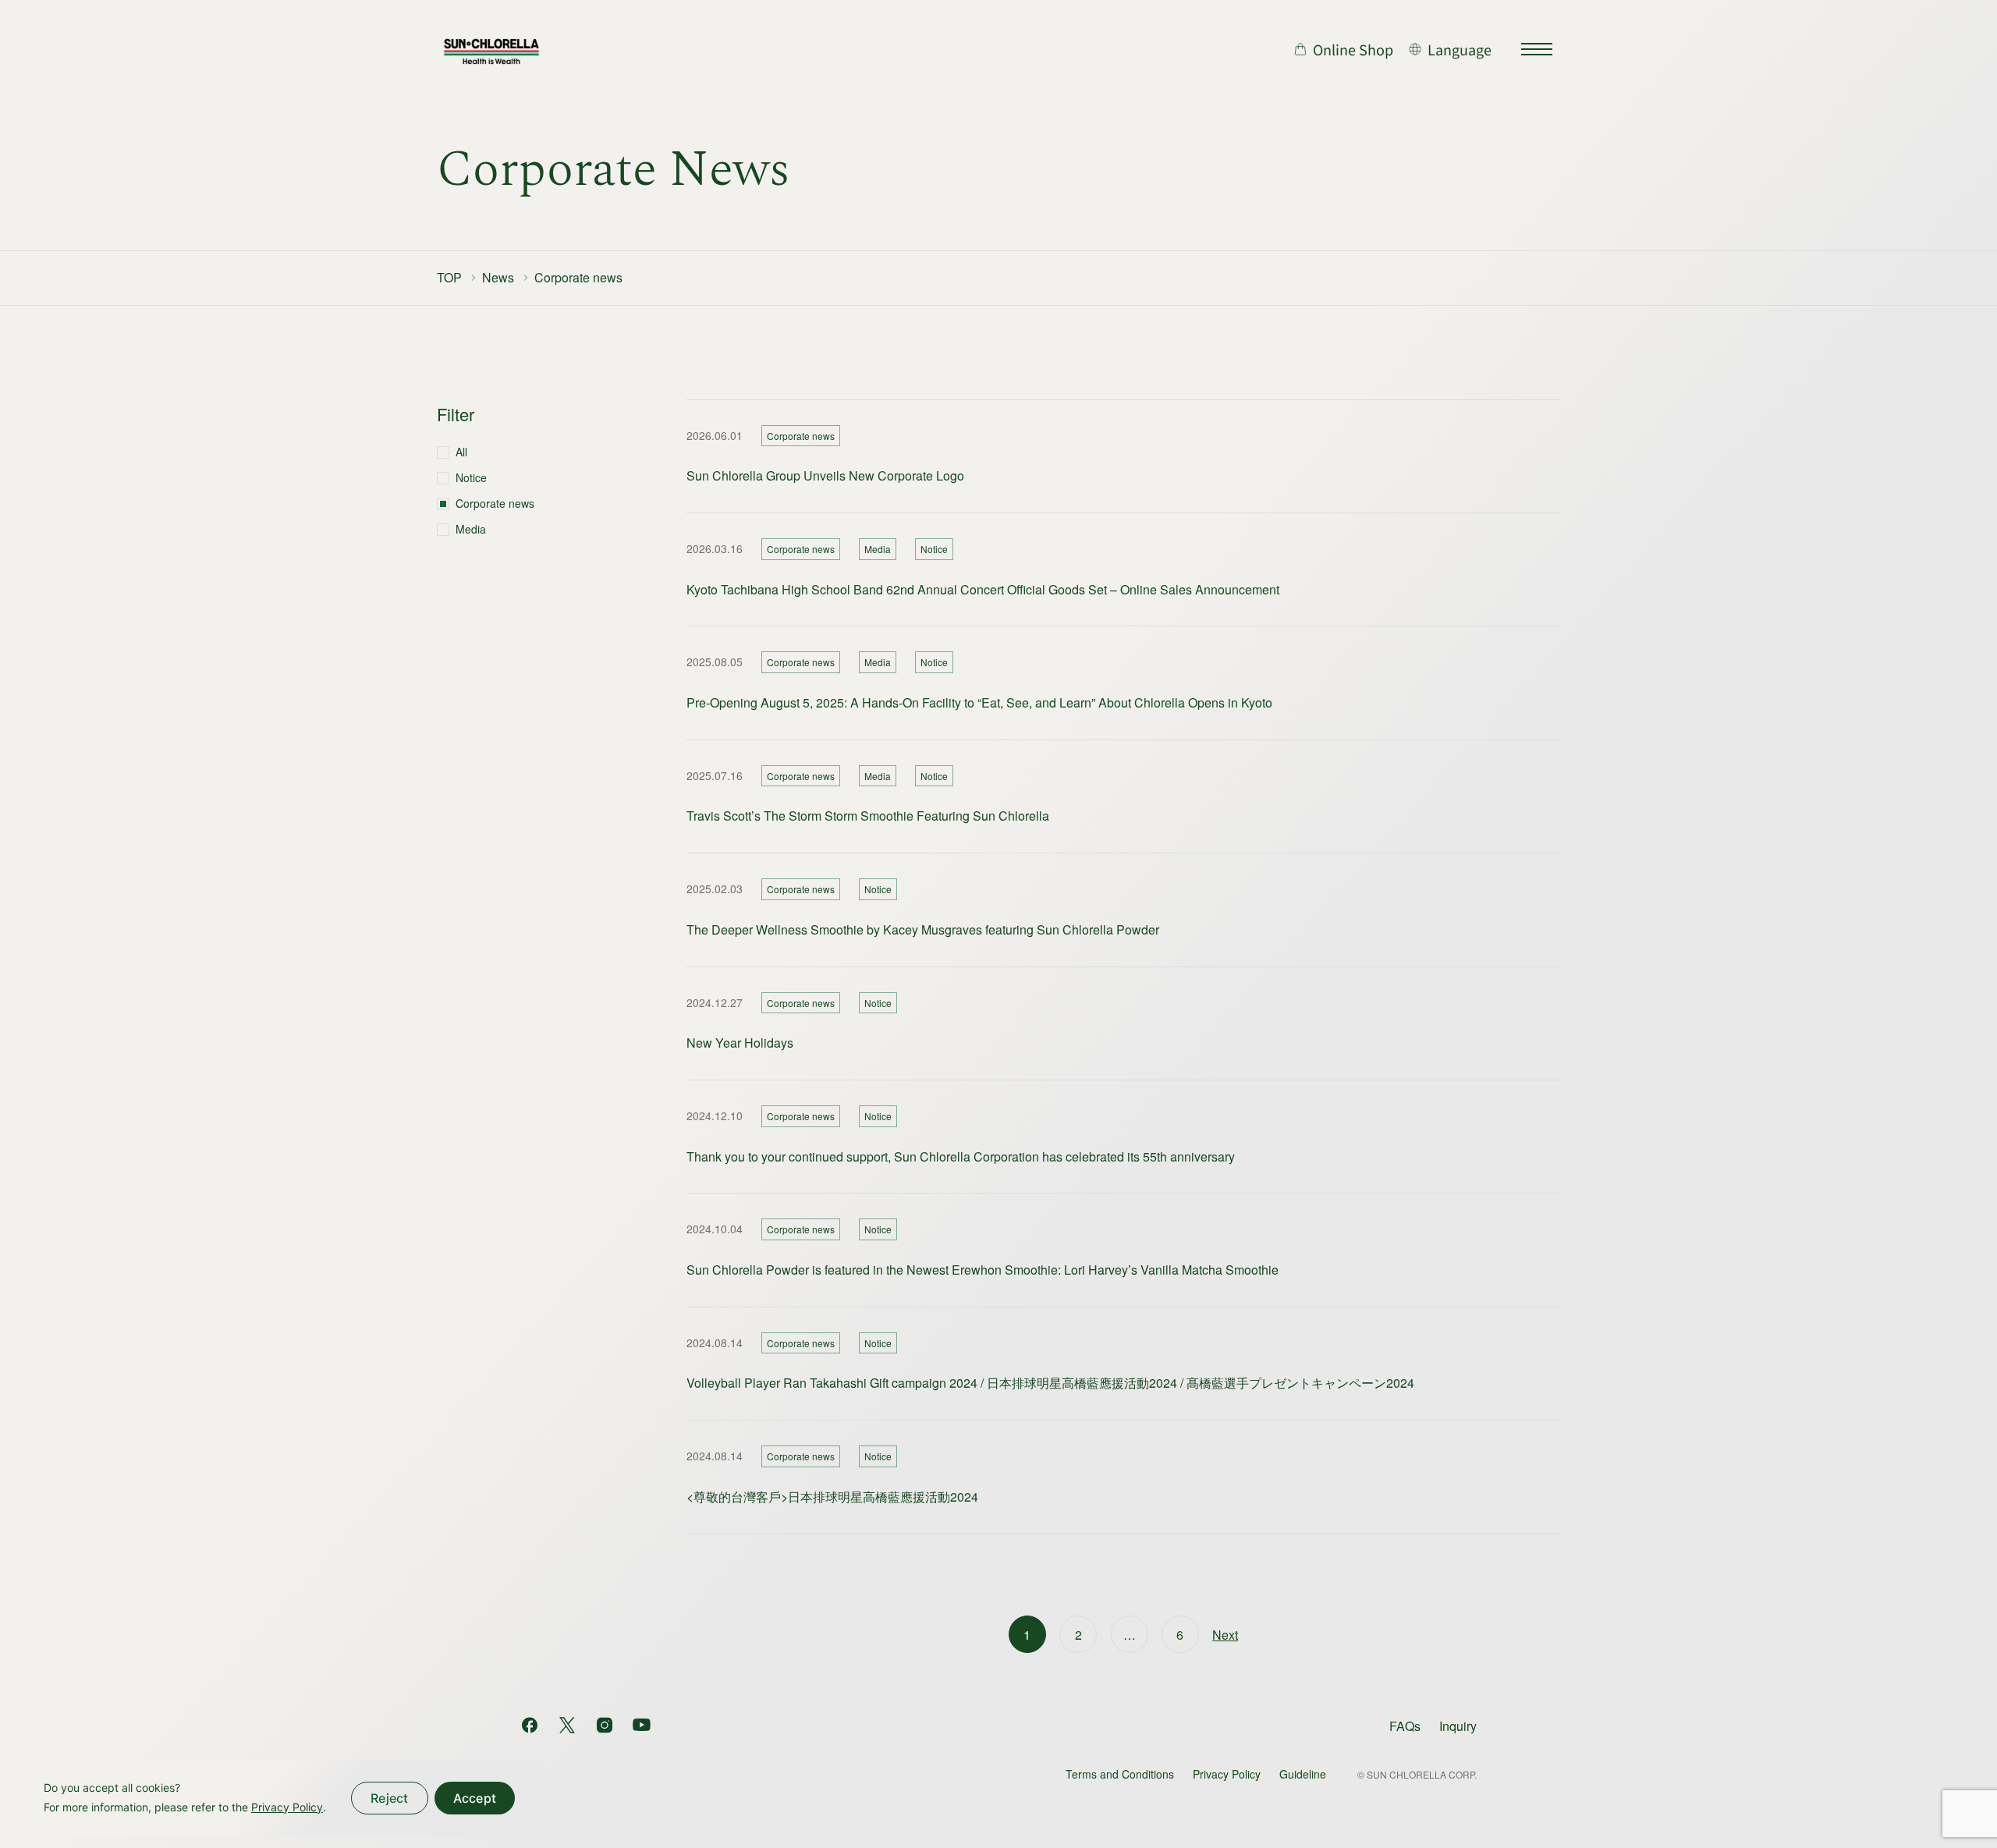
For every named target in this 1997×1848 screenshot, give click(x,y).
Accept (475, 1798)
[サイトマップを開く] (1537, 49)
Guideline (1303, 1774)
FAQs (1405, 1726)
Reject (390, 1798)
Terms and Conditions (1120, 1774)
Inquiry (1458, 1726)
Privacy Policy (1227, 1774)
